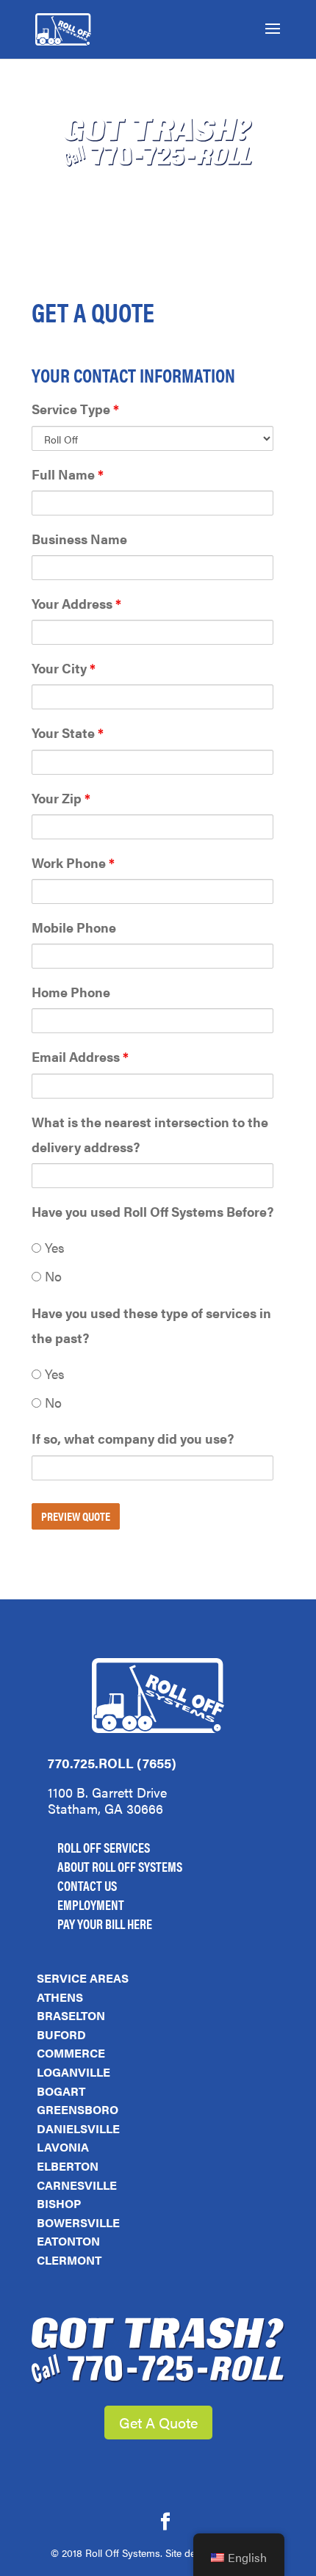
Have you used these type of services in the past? (151, 1325)
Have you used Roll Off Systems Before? (152, 1211)
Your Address (76, 603)
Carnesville (77, 2185)
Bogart (61, 2091)
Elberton (68, 2166)
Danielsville (78, 2128)
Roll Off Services (104, 1847)
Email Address (80, 1056)
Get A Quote (158, 2422)
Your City (64, 668)
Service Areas (83, 1978)
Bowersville (78, 2222)
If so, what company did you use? (133, 1438)
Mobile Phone (74, 927)
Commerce (71, 2053)
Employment (91, 1904)
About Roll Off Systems (120, 1866)
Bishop (59, 2203)
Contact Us (87, 1885)
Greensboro (78, 2109)
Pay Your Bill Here (105, 1924)
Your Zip (61, 798)
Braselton (71, 2015)
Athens (60, 1997)
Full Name (68, 474)
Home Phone (71, 992)
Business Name (79, 539)
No (51, 1276)
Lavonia (63, 2147)
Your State (68, 732)
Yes (53, 1247)
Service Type (75, 409)
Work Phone (73, 862)
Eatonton (68, 2241)
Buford (61, 2034)
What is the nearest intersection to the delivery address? (150, 1134)
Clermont (69, 2260)
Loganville (73, 2072)
